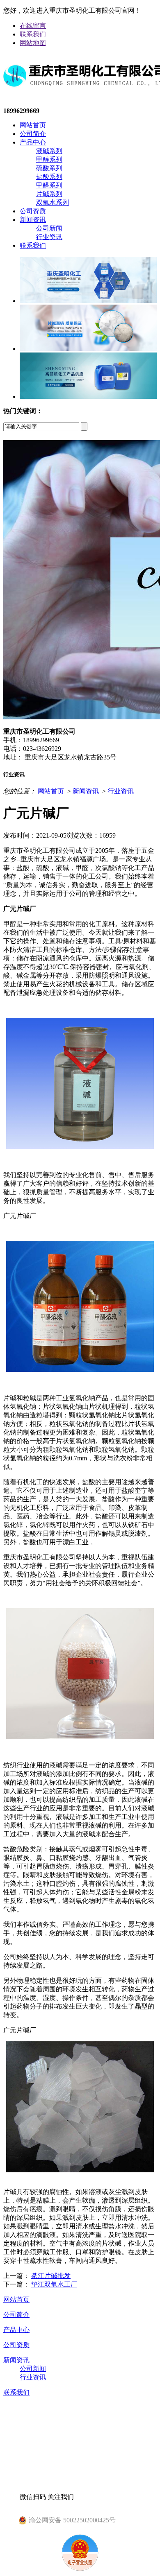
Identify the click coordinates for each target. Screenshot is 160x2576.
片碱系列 (49, 194)
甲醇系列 (49, 159)
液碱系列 (49, 151)
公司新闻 (49, 228)
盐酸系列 (49, 177)
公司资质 (33, 211)
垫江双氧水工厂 (54, 2284)
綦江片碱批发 (51, 2276)
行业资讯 (49, 237)
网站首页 (33, 125)
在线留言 (33, 26)
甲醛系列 (49, 185)
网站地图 (33, 43)
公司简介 (33, 134)
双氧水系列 (53, 202)
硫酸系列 (49, 168)
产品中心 (33, 142)
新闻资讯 (33, 220)
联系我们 (33, 34)
